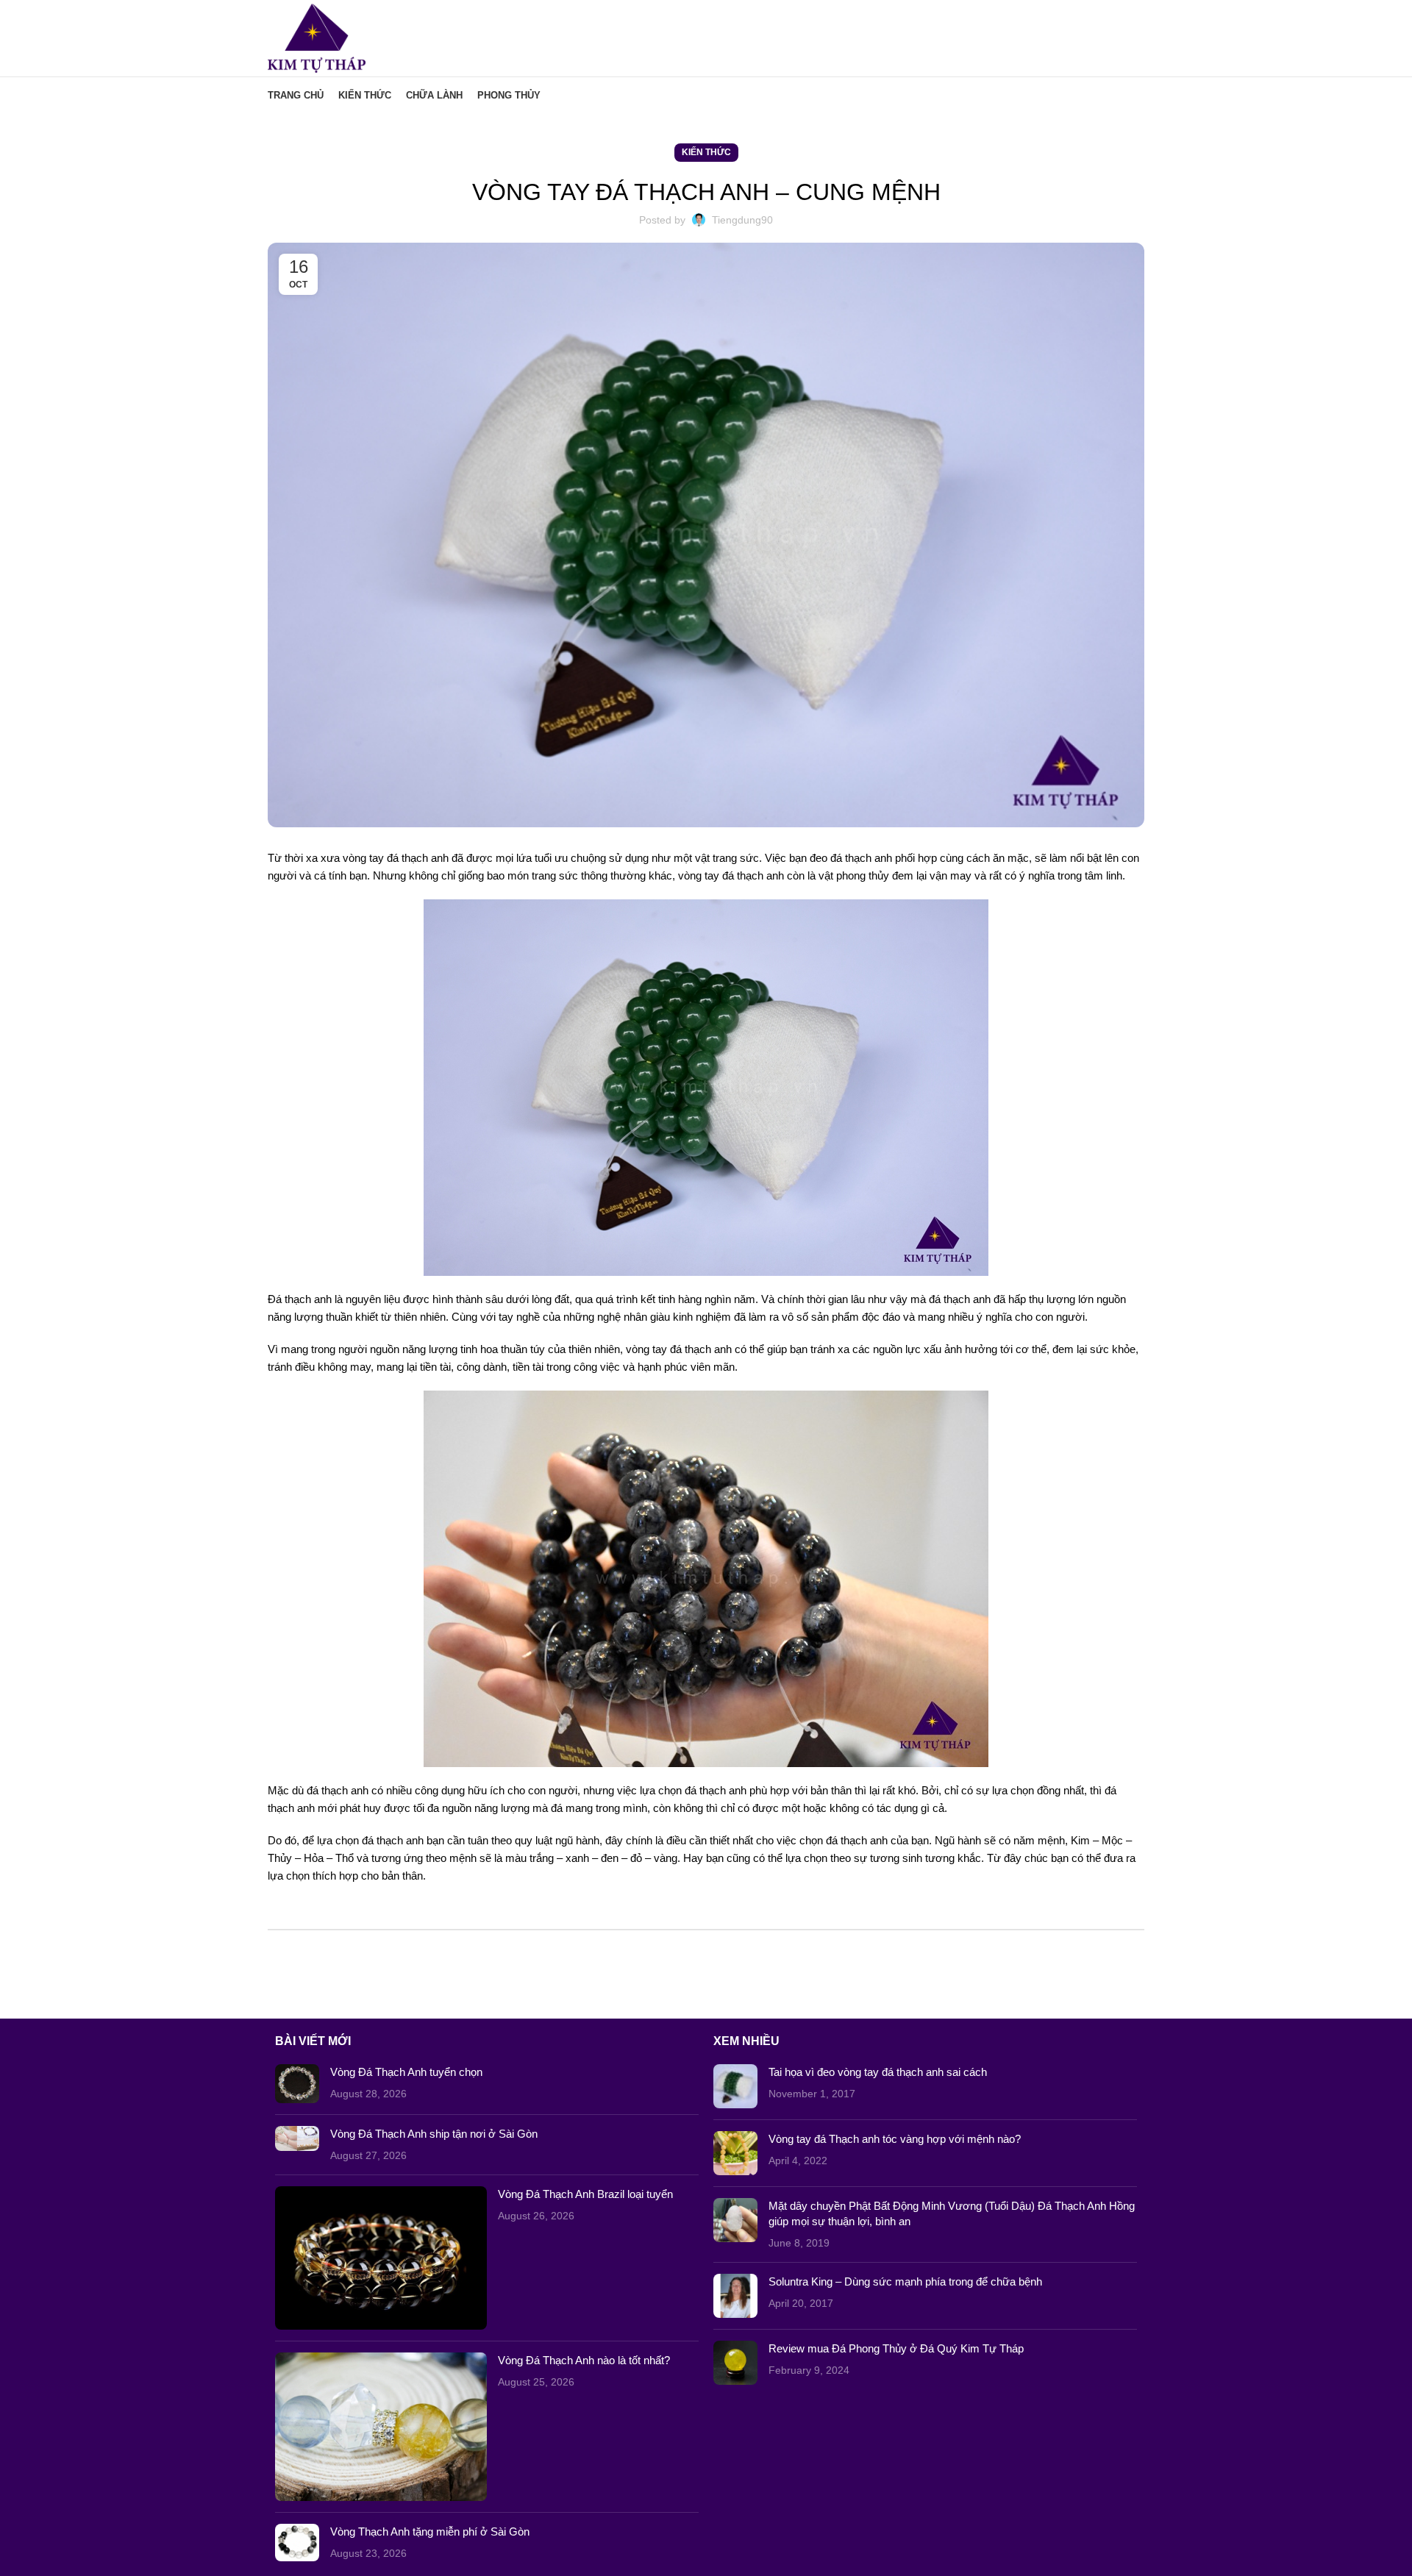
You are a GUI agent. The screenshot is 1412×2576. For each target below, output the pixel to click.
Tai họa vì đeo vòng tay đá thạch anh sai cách (878, 2072)
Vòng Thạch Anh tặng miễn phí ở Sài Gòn (430, 2532)
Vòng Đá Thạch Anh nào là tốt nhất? (584, 2360)
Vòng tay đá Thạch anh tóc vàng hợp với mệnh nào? (895, 2139)
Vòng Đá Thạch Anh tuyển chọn (406, 2072)
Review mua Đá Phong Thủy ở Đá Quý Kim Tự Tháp (896, 2348)
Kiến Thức (706, 152)
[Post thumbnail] (297, 2084)
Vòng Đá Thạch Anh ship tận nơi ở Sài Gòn (434, 2134)
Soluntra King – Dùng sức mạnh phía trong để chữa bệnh (905, 2281)
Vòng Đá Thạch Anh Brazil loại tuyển (585, 2194)
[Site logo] (317, 37)
